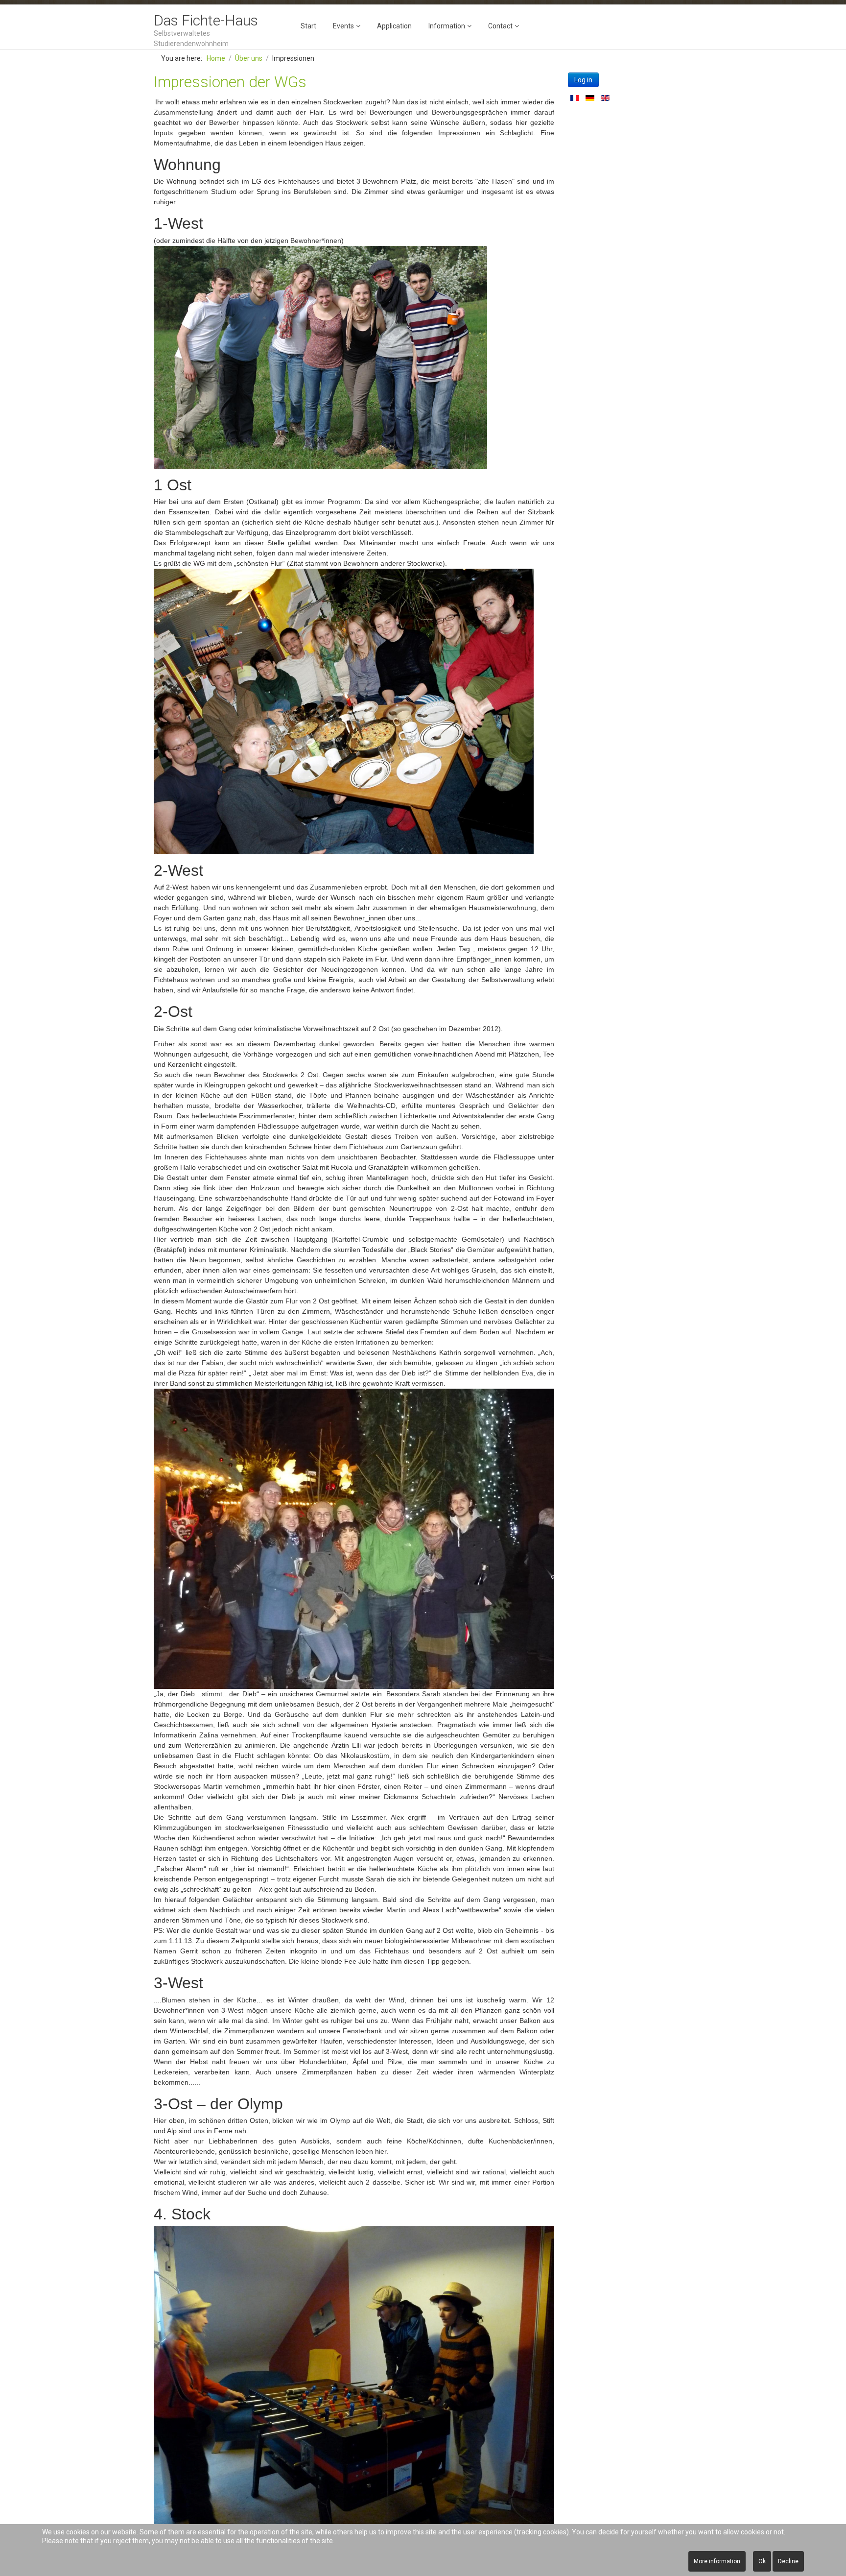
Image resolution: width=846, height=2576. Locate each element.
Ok (762, 2561)
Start (308, 26)
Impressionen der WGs (230, 82)
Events (343, 26)
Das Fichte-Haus (206, 20)
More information (717, 2561)
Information (447, 26)
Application (394, 26)
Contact (500, 26)
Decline (788, 2561)
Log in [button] (583, 80)
